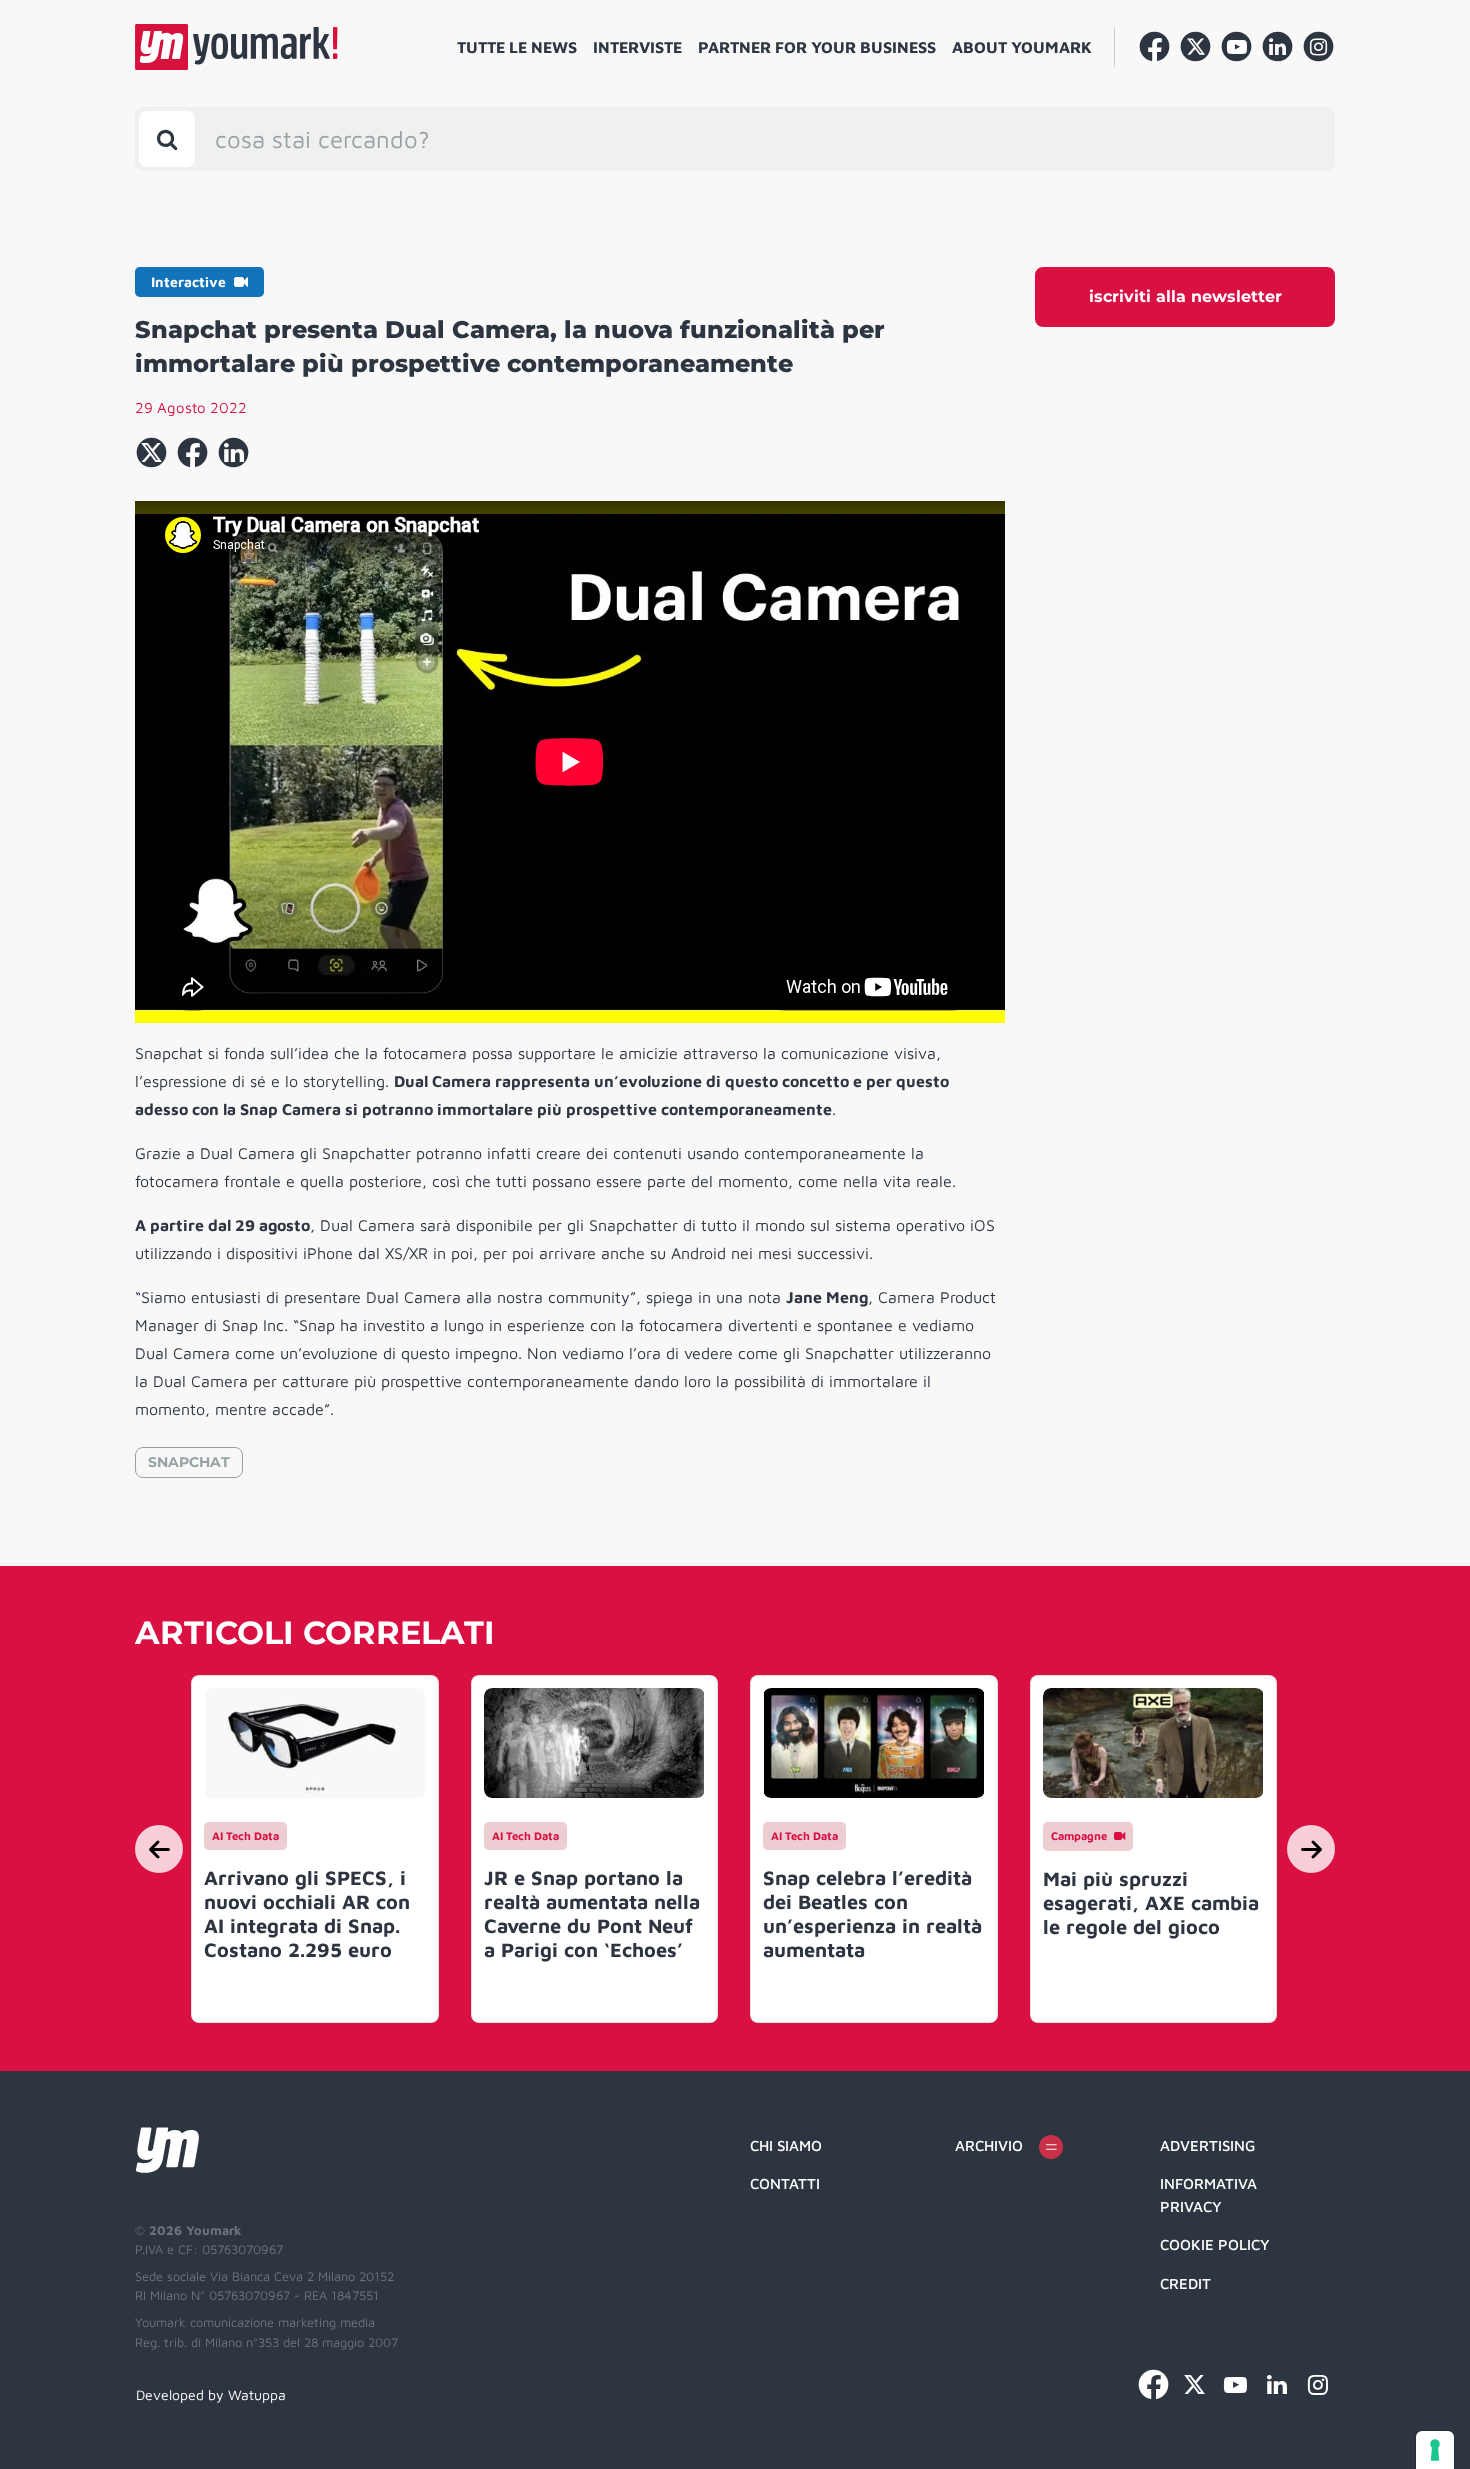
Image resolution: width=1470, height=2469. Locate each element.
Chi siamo (786, 2145)
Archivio (989, 2145)
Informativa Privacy (1208, 2195)
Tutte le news (517, 47)
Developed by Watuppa (211, 2394)
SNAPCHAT (189, 1462)
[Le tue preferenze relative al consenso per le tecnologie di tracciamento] (1435, 2450)
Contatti (785, 2183)
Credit (1185, 2283)
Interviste (637, 47)
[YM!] (236, 47)
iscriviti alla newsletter (1185, 296)
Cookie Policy (1215, 2244)
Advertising (1207, 2145)
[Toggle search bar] (167, 139)
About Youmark (1022, 47)
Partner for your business (817, 47)
